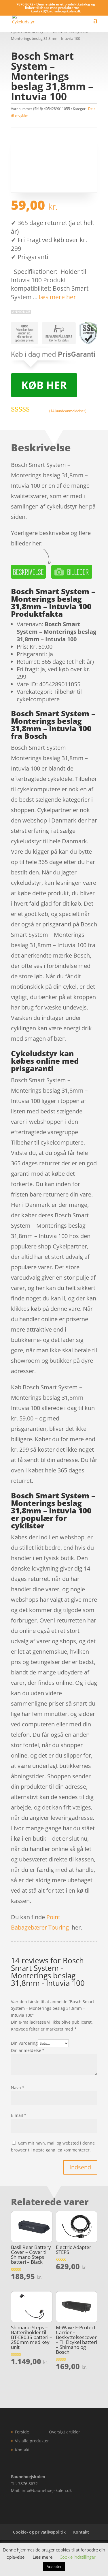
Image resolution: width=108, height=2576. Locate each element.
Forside (22, 2432)
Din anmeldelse (28, 2050)
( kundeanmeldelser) (68, 411)
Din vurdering (24, 2043)
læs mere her (57, 297)
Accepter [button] (54, 2566)
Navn (18, 2088)
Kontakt (22, 2450)
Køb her (44, 385)
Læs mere (43, 2557)
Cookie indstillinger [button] (78, 2557)
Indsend (80, 2167)
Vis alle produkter (32, 2441)
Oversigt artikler (65, 2432)
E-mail (19, 2115)
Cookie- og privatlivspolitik (39, 2532)
